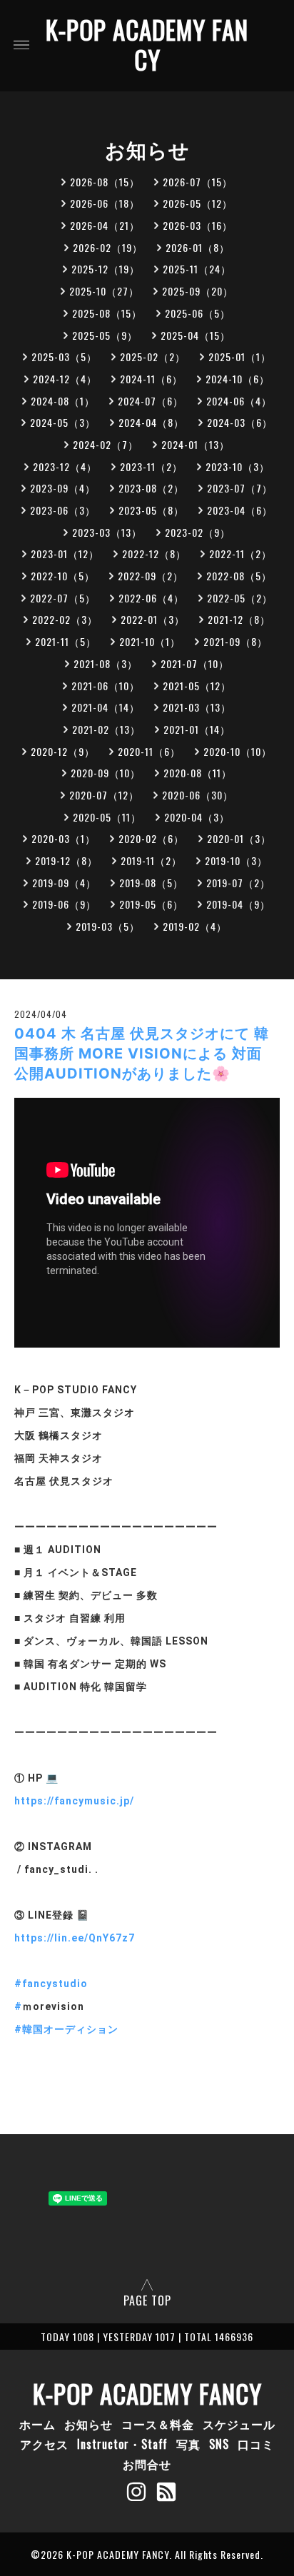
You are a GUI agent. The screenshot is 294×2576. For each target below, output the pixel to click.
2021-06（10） (106, 686)
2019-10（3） (236, 860)
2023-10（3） (238, 466)
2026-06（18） (105, 203)
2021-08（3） (106, 663)
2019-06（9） (64, 904)
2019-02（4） (195, 926)
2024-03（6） (240, 422)
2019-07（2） (238, 883)
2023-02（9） (198, 532)
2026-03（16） (198, 225)
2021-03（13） (197, 707)
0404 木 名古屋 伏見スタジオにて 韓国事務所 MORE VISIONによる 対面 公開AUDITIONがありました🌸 (142, 1054)
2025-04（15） (196, 335)
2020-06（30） (198, 795)
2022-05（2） (240, 598)
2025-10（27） (104, 291)
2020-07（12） (104, 795)
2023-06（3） (63, 510)
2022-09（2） (151, 576)
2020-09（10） (106, 773)
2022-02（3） (65, 619)
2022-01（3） (153, 619)
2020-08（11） (198, 773)
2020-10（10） (238, 751)
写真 (188, 2444)
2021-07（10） (195, 663)
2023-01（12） (65, 554)
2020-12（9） (63, 751)
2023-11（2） (151, 466)
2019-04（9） (238, 904)
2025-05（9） (105, 335)
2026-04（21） (105, 225)
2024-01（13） (196, 444)
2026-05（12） (198, 203)
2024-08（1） (63, 401)
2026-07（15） (198, 182)
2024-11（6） (151, 379)
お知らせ (88, 2424)
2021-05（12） (197, 686)
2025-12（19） (106, 269)
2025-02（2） (153, 357)
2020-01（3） (239, 838)
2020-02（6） (151, 838)
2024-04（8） (151, 422)
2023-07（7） (240, 488)
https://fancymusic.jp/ (74, 1801)
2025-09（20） (198, 291)
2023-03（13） (107, 532)
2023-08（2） (151, 488)
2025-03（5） (64, 357)
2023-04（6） (240, 510)
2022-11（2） (240, 554)
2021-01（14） (197, 729)
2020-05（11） (107, 817)
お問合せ (147, 2464)
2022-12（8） (154, 554)
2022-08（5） (239, 576)
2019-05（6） (151, 904)
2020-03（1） (64, 838)
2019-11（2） (151, 860)
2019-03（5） (108, 926)
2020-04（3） (197, 817)
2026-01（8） (198, 247)
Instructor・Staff (122, 2444)
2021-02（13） (106, 729)
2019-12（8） (66, 860)
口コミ (256, 2444)
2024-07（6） (151, 401)
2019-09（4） (64, 883)
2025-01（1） (240, 357)
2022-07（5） (63, 598)
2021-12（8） (239, 619)
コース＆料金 (158, 2424)
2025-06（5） (198, 313)
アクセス (44, 2444)
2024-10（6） (238, 379)
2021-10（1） (150, 641)
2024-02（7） (106, 444)
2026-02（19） (108, 247)
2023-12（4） (65, 466)
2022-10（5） (63, 576)
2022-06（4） (151, 598)
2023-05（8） (151, 510)
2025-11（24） (197, 269)
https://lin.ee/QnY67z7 (75, 1938)
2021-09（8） (235, 641)
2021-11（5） (66, 641)
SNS (219, 2444)
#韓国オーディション (66, 2029)
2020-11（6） (149, 751)
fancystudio (55, 1984)
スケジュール (239, 2424)
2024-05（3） (63, 422)
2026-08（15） (105, 182)
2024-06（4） (239, 401)
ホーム (37, 2424)
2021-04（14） (106, 707)
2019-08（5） (151, 883)
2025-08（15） (107, 313)
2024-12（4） (65, 379)
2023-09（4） (63, 488)
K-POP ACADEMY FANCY (147, 44)
